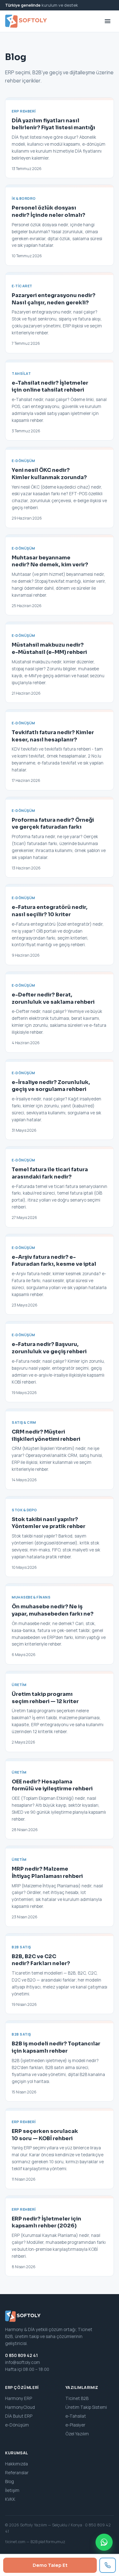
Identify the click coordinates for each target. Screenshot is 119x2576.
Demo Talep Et (50, 2565)
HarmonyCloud (20, 2407)
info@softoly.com (23, 2362)
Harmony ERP (19, 2398)
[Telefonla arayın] (108, 2565)
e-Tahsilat (76, 2416)
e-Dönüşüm (17, 2425)
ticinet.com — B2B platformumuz (35, 2542)
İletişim (12, 2490)
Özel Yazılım (77, 2434)
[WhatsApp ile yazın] (104, 2542)
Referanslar (17, 2473)
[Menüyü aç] (108, 21)
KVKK (10, 2499)
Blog (10, 2482)
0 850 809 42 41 (21, 2355)
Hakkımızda (17, 2464)
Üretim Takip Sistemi (86, 2407)
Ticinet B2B (77, 2398)
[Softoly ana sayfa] (26, 21)
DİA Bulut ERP (19, 2416)
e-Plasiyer (75, 2425)
